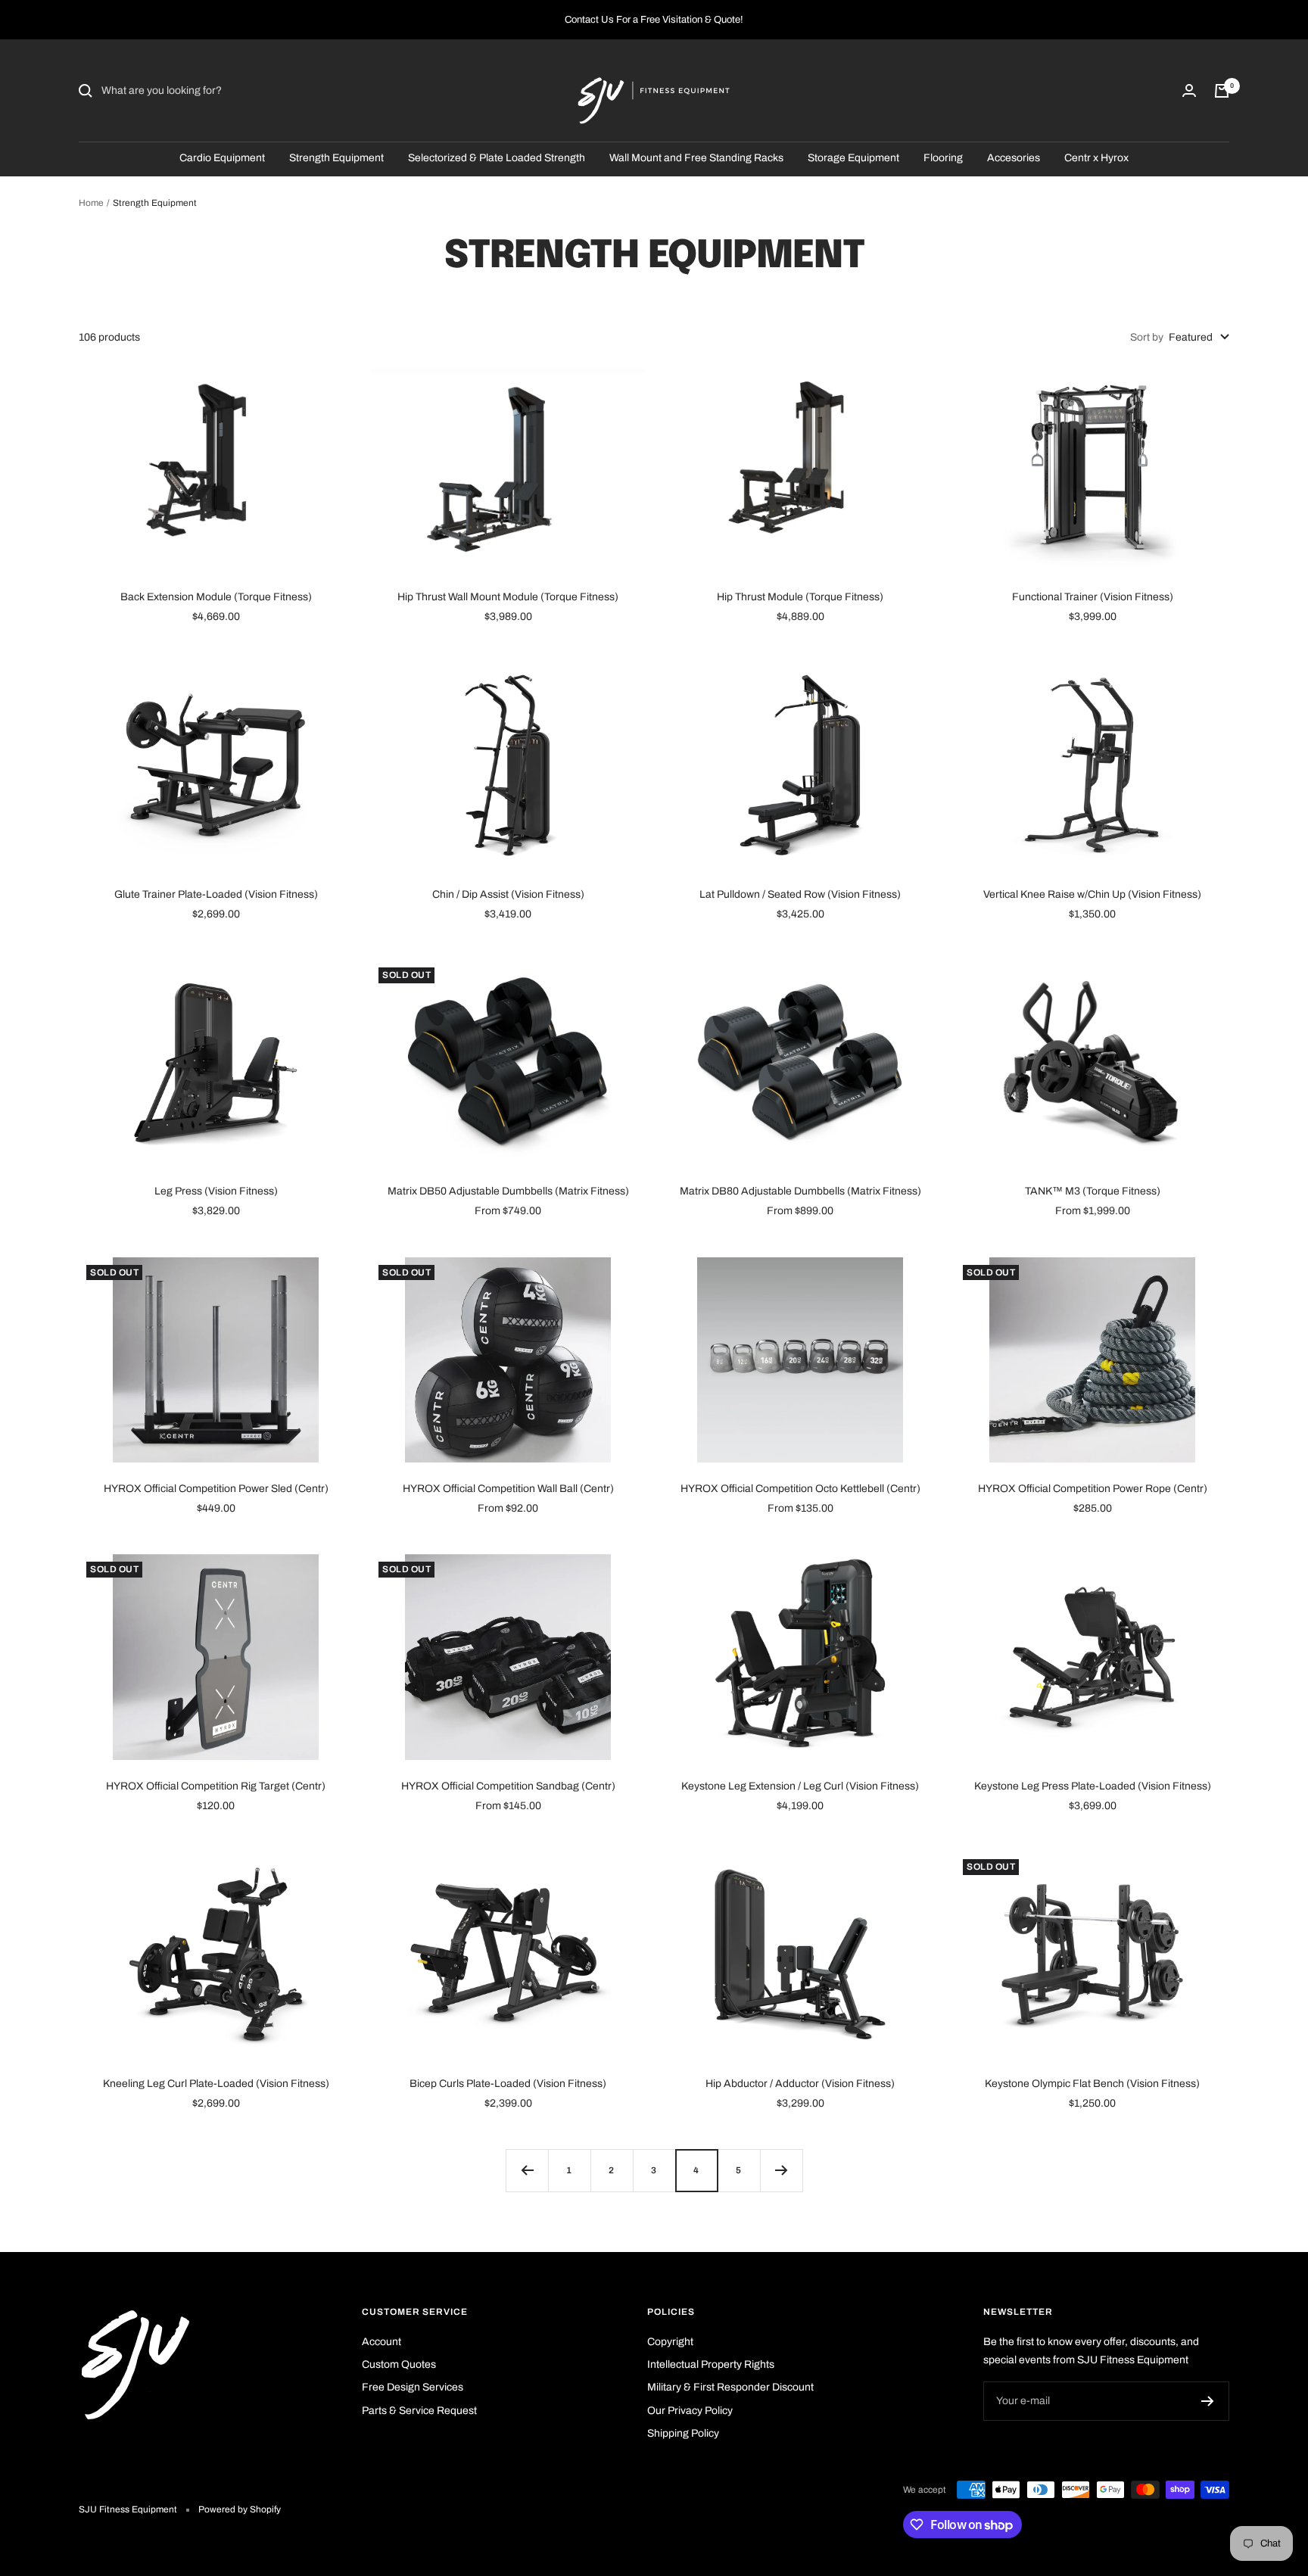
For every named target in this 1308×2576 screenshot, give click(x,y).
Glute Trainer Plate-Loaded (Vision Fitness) (216, 894)
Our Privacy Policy (690, 2411)
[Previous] (527, 2170)
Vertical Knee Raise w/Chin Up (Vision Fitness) (1092, 894)
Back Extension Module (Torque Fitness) (216, 597)
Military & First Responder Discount (730, 2387)
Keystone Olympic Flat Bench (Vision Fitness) (1092, 2084)
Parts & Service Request (419, 2411)
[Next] (781, 2170)
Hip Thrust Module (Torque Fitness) (800, 597)
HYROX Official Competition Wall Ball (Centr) (508, 1489)
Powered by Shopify (240, 2509)
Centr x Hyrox (1096, 158)
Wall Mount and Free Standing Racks (696, 158)
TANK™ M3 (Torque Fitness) (1093, 1191)
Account (381, 2342)
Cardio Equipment (222, 158)
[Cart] (1222, 91)
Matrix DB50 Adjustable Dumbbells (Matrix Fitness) (508, 1191)
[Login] (1189, 90)
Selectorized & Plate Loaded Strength (497, 158)
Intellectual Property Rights (711, 2364)
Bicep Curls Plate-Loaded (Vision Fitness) (508, 2084)
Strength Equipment (336, 158)
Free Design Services (413, 2387)
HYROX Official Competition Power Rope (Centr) (1093, 1489)
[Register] (1208, 2401)
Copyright (670, 2342)
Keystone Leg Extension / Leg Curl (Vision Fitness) (800, 1786)
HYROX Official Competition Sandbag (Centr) (508, 1786)
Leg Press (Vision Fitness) (216, 1191)
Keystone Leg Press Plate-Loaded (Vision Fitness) (1093, 1786)
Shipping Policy (683, 2433)
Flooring (943, 158)
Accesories (1014, 158)
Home (91, 203)
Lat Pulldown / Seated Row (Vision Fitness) (800, 894)
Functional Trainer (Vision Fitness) (1093, 597)
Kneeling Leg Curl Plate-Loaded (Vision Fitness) (216, 2084)
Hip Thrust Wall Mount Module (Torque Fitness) (508, 597)
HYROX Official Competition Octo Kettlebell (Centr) (800, 1489)
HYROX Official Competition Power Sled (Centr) (216, 1489)
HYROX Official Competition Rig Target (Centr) (216, 1786)
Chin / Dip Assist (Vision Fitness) (508, 894)
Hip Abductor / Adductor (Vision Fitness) (800, 2084)
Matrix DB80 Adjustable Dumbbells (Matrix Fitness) (800, 1191)
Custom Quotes (399, 2364)
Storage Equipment (853, 158)
